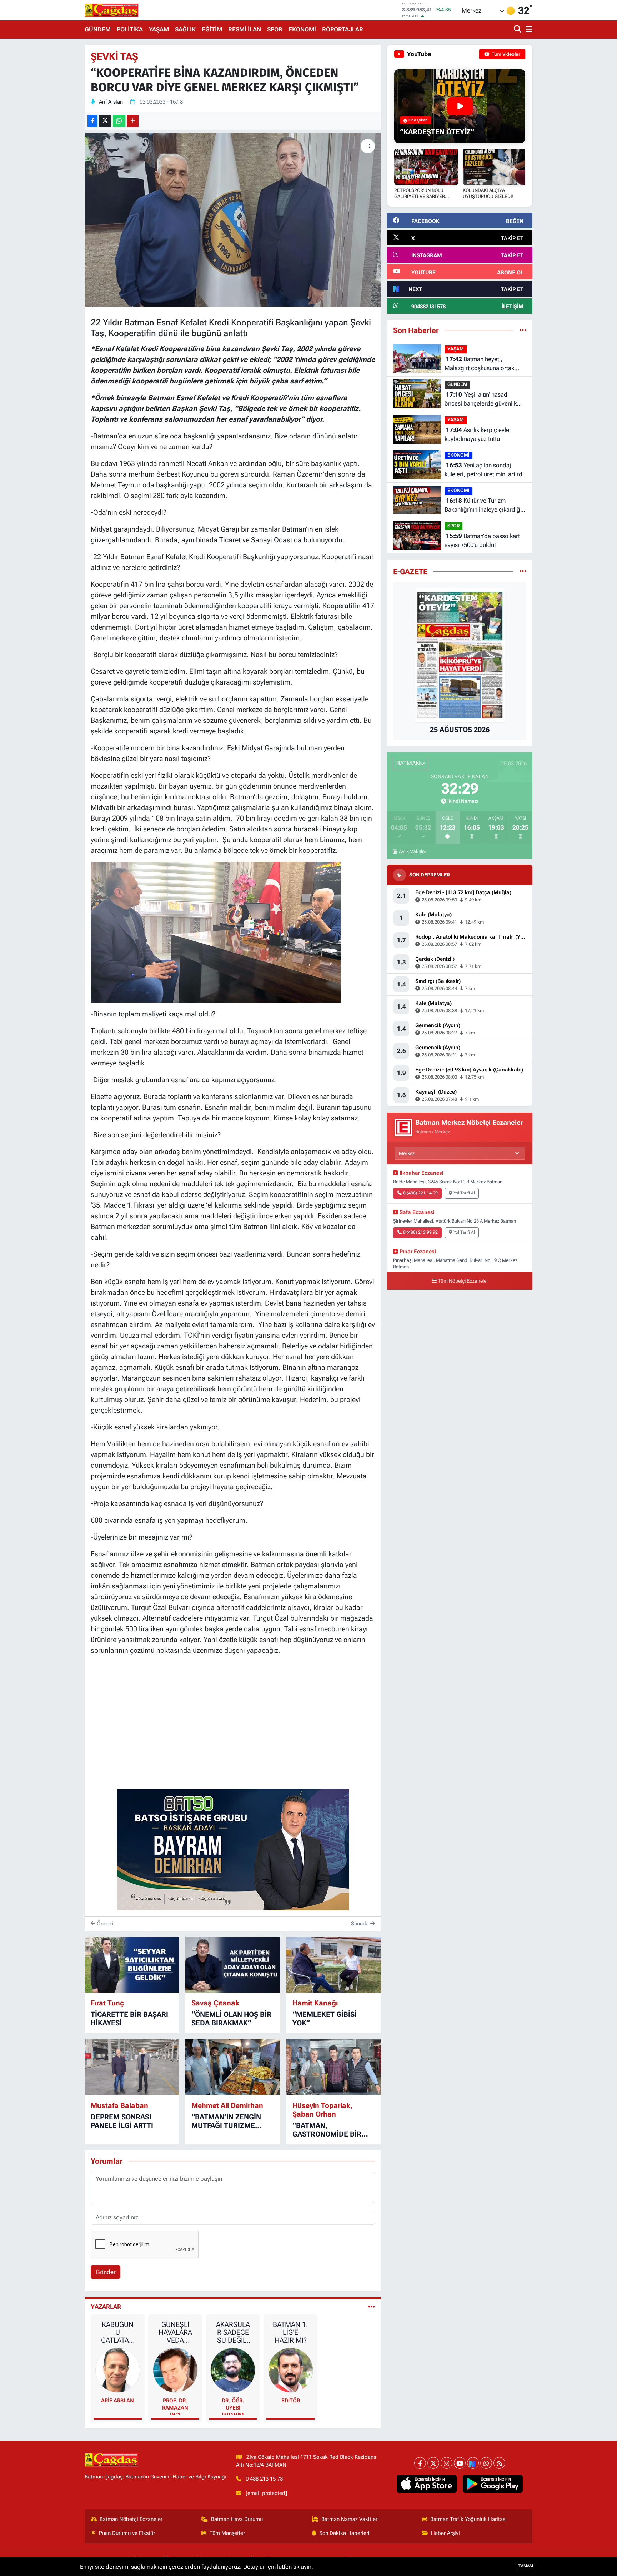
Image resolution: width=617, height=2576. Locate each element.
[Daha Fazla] (133, 121)
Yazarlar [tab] (106, 2307)
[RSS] (499, 2463)
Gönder (106, 2272)
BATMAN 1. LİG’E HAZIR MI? (290, 2332)
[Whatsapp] (486, 2463)
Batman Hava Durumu (237, 2519)
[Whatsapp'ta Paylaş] (119, 121)
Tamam (526, 2566)
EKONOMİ (302, 29)
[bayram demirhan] (233, 1849)
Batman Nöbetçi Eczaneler (131, 2519)
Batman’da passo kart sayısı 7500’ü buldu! (482, 541)
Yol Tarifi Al (464, 1193)
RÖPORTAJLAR (343, 29)
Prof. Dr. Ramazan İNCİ (175, 2406)
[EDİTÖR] (291, 2369)
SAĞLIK (185, 29)
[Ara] (518, 29)
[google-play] (493, 2484)
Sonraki (361, 1924)
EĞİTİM (212, 29)
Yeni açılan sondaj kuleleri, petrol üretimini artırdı (484, 470)
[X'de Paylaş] (105, 121)
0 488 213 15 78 (264, 2479)
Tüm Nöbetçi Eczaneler (463, 1281)
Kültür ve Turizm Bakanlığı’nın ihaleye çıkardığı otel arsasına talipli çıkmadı (483, 506)
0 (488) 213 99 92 (420, 1232)
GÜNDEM (98, 29)
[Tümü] (523, 330)
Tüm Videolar (505, 54)
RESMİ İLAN (245, 29)
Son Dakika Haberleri (344, 2533)
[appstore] (427, 2484)
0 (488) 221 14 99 (420, 1193)
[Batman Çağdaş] (111, 10)
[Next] (473, 2463)
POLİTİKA (130, 29)
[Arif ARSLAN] (118, 2369)
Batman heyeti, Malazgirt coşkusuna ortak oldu (479, 364)
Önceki (104, 1924)
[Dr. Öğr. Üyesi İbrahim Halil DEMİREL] (233, 2369)
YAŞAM (159, 29)
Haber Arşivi (445, 2533)
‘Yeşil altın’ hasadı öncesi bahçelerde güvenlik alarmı (481, 400)
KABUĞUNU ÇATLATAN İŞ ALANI (117, 2332)
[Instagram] (447, 2463)
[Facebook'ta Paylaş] (92, 121)
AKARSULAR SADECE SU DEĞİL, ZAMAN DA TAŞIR (233, 2332)
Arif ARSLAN (117, 2401)
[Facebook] (420, 2463)
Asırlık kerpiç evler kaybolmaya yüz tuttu (478, 434)
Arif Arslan (111, 102)
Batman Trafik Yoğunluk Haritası (468, 2519)
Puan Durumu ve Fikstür (127, 2533)
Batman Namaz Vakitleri (350, 2519)
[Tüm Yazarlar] (372, 2307)
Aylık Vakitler (412, 851)
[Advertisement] (53, 152)
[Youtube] (460, 2463)
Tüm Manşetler (227, 2533)
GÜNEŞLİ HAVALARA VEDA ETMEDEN (175, 2332)
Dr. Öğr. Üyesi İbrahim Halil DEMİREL (233, 2406)
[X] (433, 2463)
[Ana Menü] (528, 29)
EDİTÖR (291, 2401)
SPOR (275, 29)
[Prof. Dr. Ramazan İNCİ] (175, 2369)
